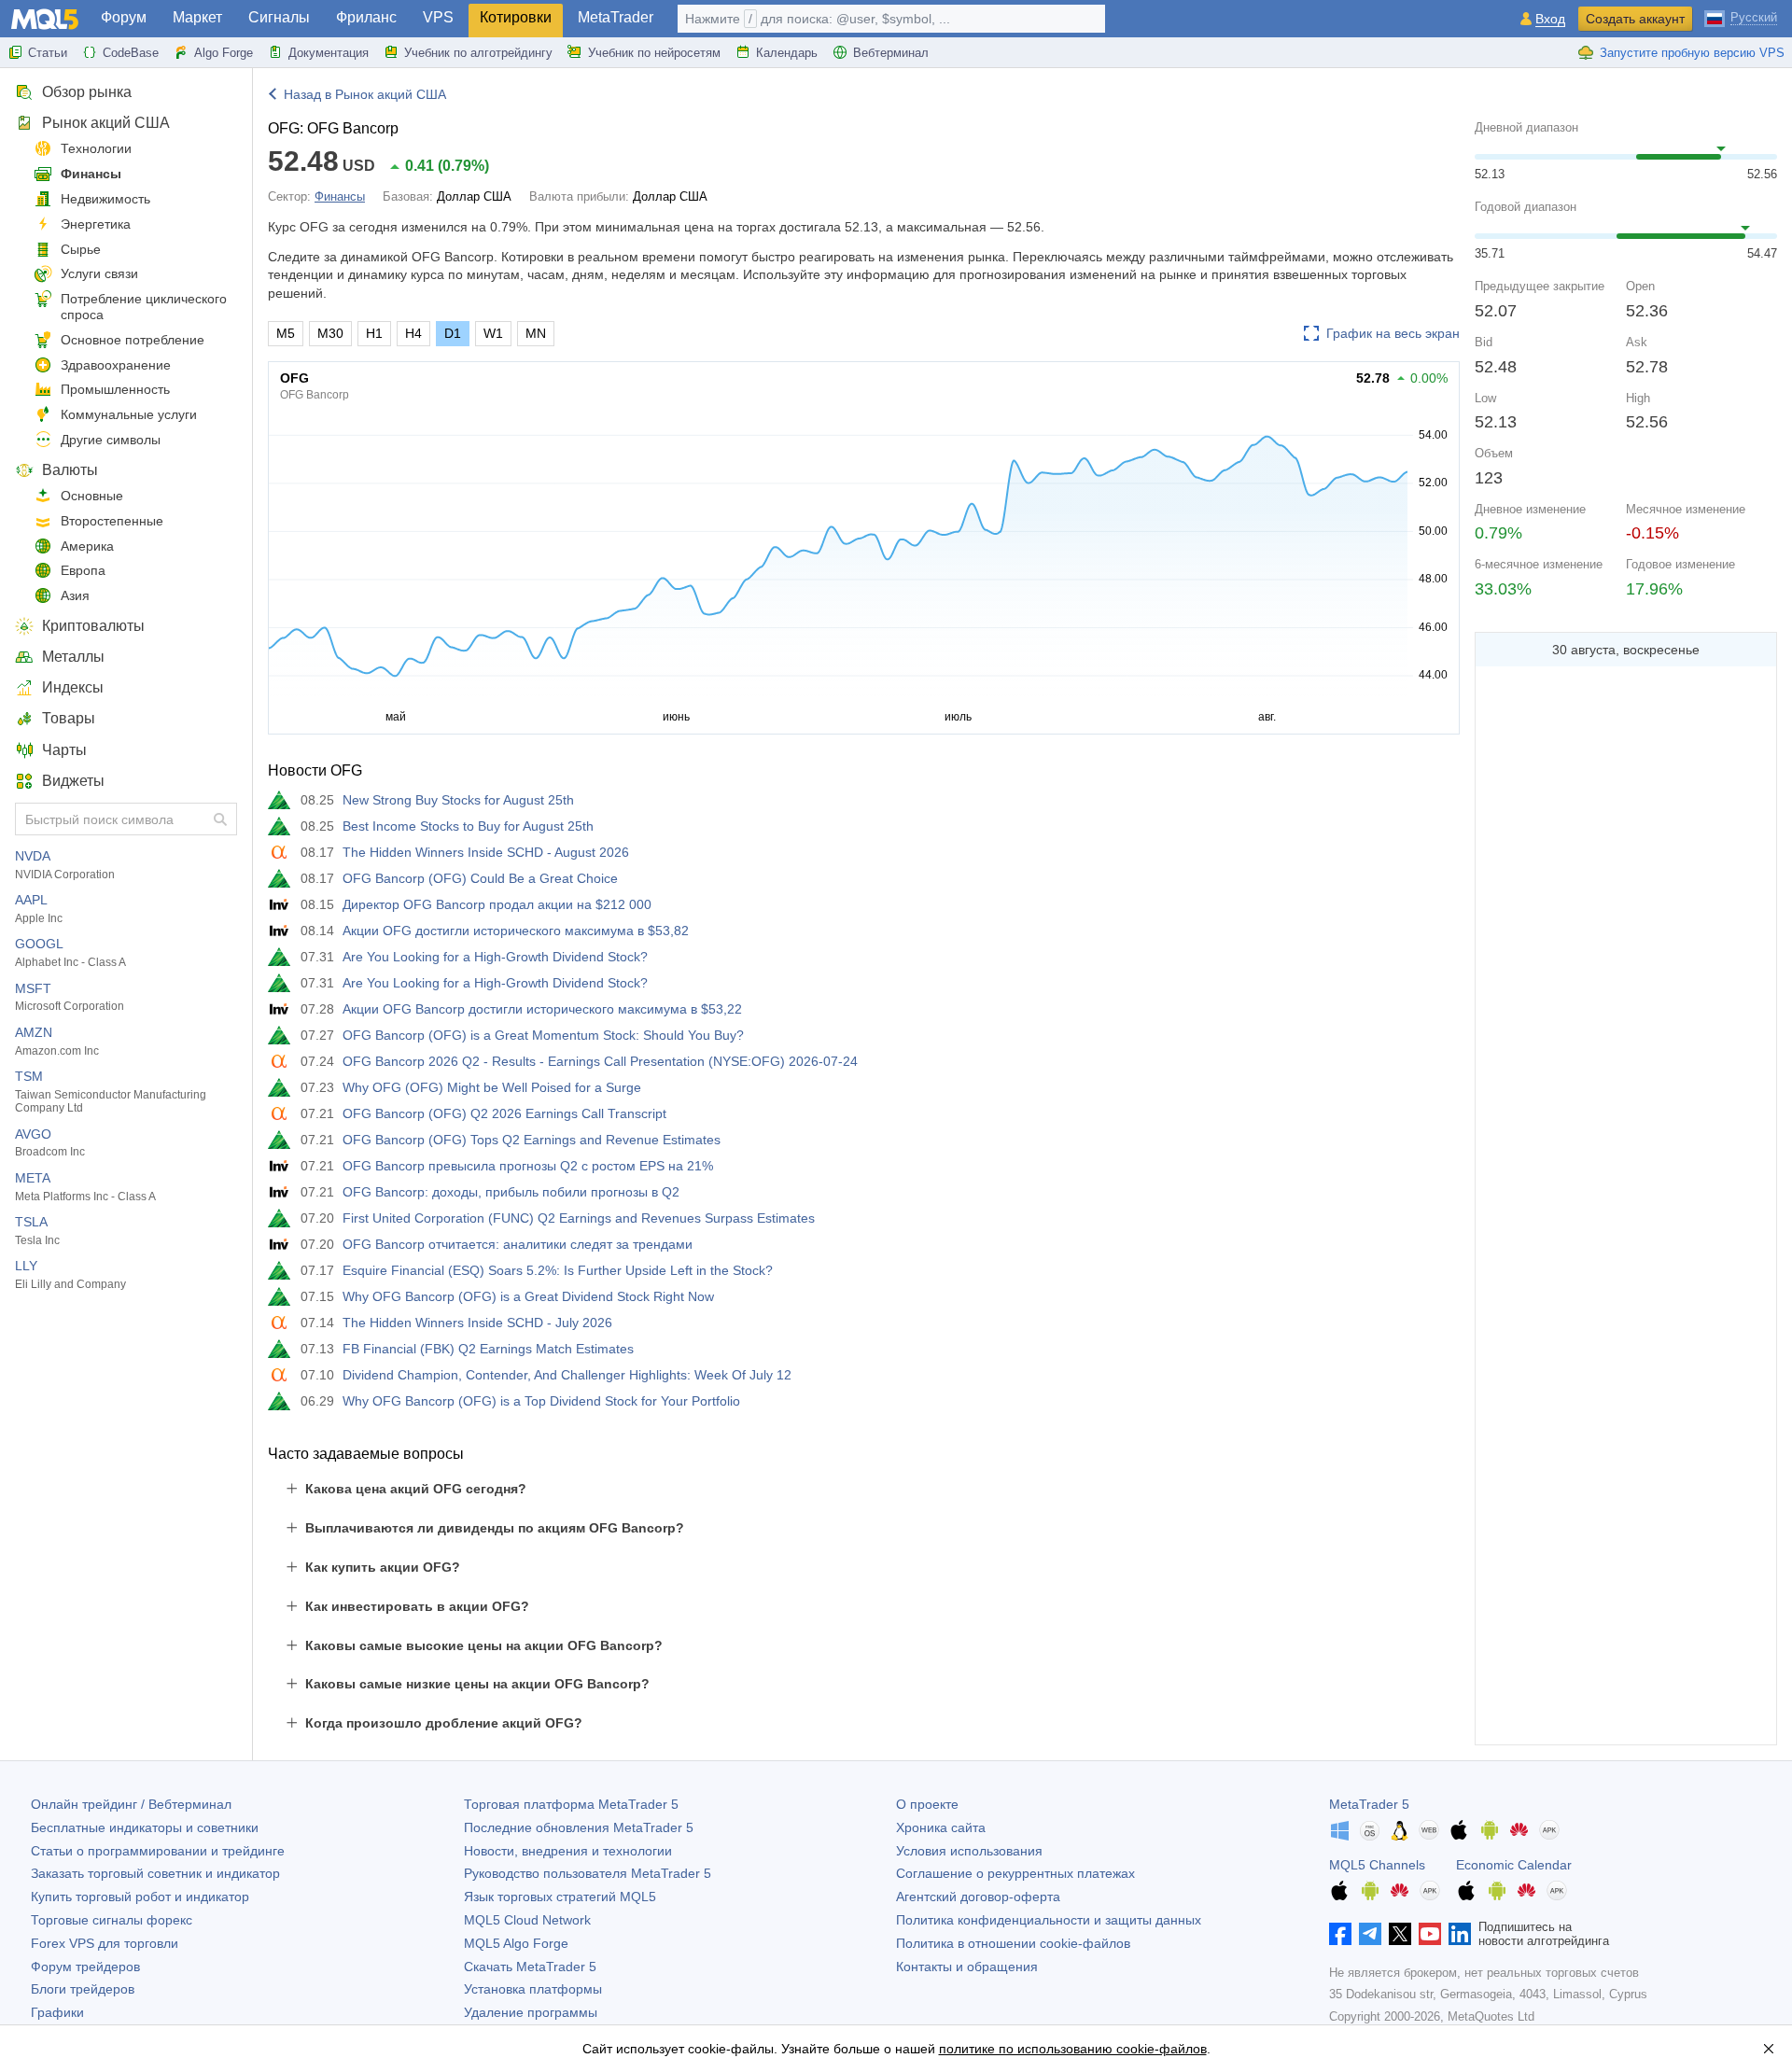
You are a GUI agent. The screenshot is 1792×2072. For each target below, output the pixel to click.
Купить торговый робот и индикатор (140, 1897)
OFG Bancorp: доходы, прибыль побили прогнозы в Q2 (511, 1192)
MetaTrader (616, 17)
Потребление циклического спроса (144, 307)
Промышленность (115, 389)
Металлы (73, 657)
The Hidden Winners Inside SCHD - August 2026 (486, 852)
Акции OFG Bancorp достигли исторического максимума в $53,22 (542, 1009)
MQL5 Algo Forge (516, 1943)
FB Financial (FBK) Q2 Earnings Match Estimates (488, 1349)
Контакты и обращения (967, 1967)
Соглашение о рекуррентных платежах (1015, 1873)
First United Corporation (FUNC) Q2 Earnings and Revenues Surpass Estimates (579, 1218)
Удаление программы (531, 2012)
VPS (438, 17)
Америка (87, 546)
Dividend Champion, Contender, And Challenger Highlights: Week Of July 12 (567, 1375)
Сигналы (279, 17)
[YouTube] (1430, 1934)
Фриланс (366, 17)
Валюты (70, 470)
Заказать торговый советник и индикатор (155, 1873)
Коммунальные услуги (129, 414)
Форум (124, 17)
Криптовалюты (93, 626)
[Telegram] (1370, 1934)
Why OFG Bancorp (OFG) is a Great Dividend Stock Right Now (528, 1296)
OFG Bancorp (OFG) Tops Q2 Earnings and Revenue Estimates (532, 1140)
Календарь (787, 53)
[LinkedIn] (1460, 1934)
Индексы (73, 687)
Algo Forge (224, 53)
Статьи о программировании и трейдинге (158, 1851)
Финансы (91, 174)
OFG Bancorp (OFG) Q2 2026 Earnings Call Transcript (504, 1113)
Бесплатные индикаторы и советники (145, 1827)
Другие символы (111, 440)
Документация (329, 53)
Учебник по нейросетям (654, 53)
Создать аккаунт (1635, 19)
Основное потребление (133, 340)
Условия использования (969, 1851)
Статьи (48, 53)
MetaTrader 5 (1369, 1804)
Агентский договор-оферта (978, 1897)
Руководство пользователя (588, 1873)
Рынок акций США (106, 123)
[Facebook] (1340, 1934)
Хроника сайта (941, 1827)
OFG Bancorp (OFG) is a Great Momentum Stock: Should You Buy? (543, 1035)
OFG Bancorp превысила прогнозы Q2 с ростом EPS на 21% (528, 1166)
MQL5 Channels (1377, 1865)
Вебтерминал (891, 53)
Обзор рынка (87, 92)
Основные (92, 496)
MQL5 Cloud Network (527, 1920)
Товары (69, 718)
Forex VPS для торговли (105, 1943)
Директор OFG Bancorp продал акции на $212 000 (497, 904)
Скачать (530, 1967)
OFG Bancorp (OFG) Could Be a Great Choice (480, 878)
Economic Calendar (1514, 1865)
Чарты (64, 750)
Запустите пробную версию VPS (1692, 53)
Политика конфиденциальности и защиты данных (1049, 1920)
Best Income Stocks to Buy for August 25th (468, 826)
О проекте (927, 1804)
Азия (75, 595)
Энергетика (96, 224)
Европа (83, 570)
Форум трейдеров (85, 1967)
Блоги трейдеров (83, 1989)
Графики (57, 2012)
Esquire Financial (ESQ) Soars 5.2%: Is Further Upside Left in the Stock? (558, 1270)
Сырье (81, 249)
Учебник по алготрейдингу (478, 53)
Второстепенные (112, 521)
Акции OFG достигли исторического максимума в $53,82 (516, 931)
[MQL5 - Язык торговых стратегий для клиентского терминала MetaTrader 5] (45, 19)
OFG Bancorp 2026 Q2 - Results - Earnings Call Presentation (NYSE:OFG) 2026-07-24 (600, 1061)
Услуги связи (99, 273)
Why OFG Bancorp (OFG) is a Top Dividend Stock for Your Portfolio (541, 1401)
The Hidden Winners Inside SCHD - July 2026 (477, 1323)
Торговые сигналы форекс (112, 1920)
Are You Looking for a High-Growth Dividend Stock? (495, 957)
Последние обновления (579, 1827)
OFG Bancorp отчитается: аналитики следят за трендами (518, 1244)
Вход (1550, 19)
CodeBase (131, 53)
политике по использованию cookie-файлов (1073, 2049)
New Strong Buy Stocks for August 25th (458, 800)
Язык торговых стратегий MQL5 (560, 1897)
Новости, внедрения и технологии (568, 1851)
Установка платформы (533, 1989)
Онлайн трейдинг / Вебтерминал (131, 1804)
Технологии (96, 148)
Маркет (197, 17)
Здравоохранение (116, 365)
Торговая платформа (571, 1804)
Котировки (516, 17)
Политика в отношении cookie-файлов (1013, 1943)
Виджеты (73, 781)
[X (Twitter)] (1400, 1934)
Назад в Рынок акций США (365, 94)
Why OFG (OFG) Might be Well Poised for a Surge (492, 1087)
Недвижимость (105, 199)
